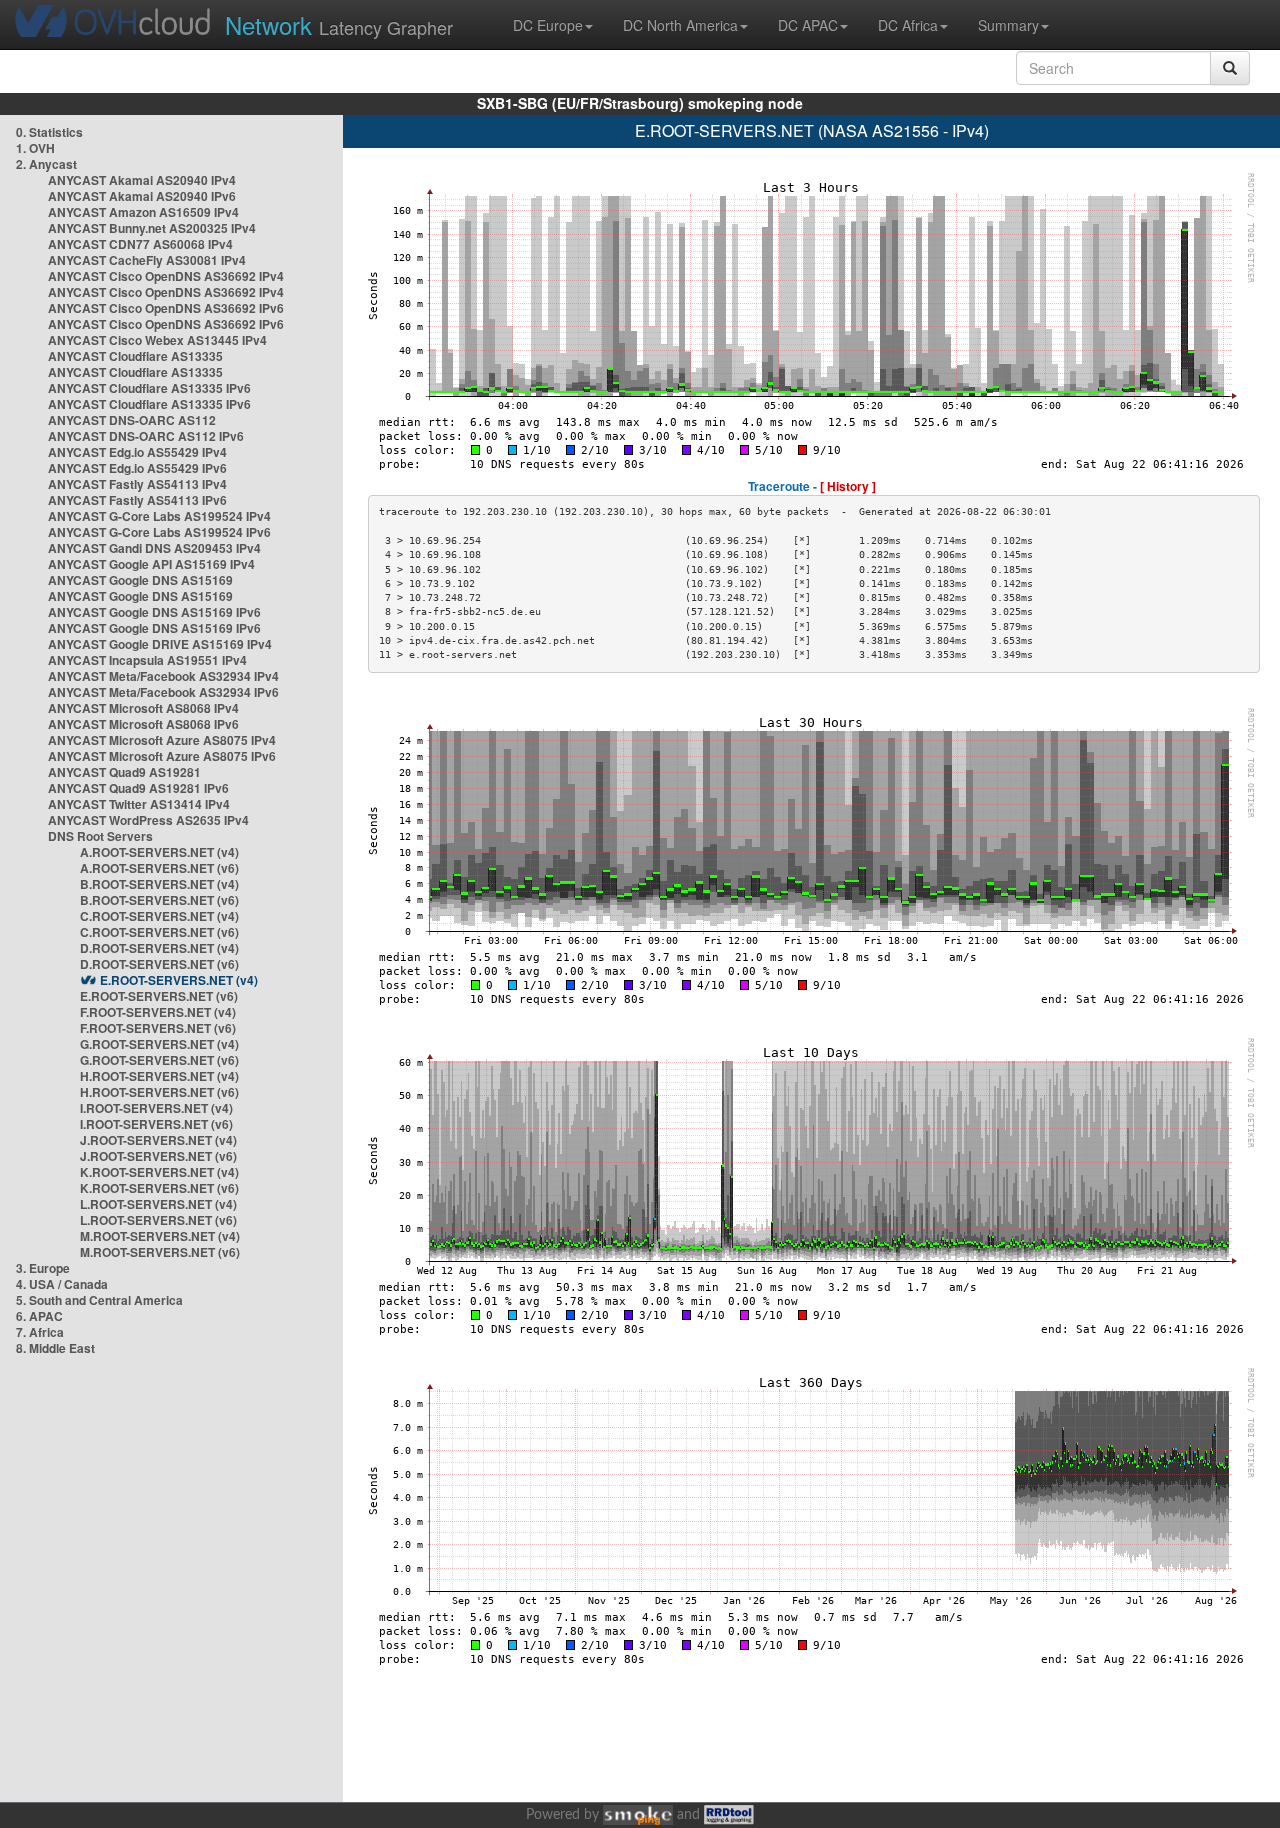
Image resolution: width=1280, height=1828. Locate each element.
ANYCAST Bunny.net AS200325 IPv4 (152, 228)
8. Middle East (55, 1348)
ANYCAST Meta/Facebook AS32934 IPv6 (163, 692)
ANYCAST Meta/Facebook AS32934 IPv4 (163, 676)
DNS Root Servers (100, 836)
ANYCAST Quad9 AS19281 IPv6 (138, 788)
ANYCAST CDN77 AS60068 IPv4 (140, 244)
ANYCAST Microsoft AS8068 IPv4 (143, 708)
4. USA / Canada (62, 1284)
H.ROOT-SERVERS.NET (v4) (159, 1076)
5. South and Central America (99, 1300)
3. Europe (43, 1268)
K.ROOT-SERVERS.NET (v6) (159, 1188)
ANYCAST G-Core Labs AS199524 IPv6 (159, 532)
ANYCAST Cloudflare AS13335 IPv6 (149, 388)
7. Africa (40, 1332)
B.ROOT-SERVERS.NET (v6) (159, 900)
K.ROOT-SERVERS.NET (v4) (159, 1172)
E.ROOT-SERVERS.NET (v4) (179, 980)
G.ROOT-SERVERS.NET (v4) (159, 1044)
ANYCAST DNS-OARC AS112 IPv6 (146, 436)
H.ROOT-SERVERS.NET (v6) (159, 1092)
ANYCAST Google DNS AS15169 (140, 580)
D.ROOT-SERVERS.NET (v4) (159, 948)
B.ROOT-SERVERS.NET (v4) (159, 884)
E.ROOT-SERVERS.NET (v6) (159, 996)
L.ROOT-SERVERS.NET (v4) (158, 1204)
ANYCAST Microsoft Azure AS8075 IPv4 (162, 740)
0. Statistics (49, 132)
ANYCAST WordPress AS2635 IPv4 (148, 820)
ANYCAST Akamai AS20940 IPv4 (142, 180)
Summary (1008, 25)
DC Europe (548, 25)
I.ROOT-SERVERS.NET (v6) (156, 1124)
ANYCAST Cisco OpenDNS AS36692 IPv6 (166, 308)
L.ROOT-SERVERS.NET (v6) (158, 1220)
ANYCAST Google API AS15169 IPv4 (151, 564)
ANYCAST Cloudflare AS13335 (135, 356)
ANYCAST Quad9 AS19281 (124, 772)
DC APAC (808, 25)
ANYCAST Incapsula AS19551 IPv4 (147, 660)
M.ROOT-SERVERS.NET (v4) (160, 1236)
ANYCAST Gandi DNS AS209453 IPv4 (154, 548)
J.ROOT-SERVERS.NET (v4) (158, 1140)
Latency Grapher (339, 24)
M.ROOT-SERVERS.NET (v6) (160, 1252)
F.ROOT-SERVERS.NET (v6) (158, 1028)
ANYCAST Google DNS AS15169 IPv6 (154, 612)
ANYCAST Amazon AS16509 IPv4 (143, 212)
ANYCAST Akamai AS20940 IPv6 (142, 196)
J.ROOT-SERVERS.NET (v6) (158, 1156)
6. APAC (39, 1316)
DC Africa (908, 25)
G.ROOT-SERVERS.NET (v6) (159, 1060)
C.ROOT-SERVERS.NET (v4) (159, 916)
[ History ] (848, 486)
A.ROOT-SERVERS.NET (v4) (159, 852)
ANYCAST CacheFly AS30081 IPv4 (147, 260)
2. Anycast (46, 164)
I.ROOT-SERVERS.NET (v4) (156, 1108)
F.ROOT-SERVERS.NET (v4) (158, 1012)
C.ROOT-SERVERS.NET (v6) (159, 932)
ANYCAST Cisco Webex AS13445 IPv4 (157, 340)
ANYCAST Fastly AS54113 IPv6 (137, 500)
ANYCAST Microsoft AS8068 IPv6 (143, 724)
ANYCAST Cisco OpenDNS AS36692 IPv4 (166, 276)
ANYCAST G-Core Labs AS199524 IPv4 (159, 516)
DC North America (680, 25)
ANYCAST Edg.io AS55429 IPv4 (137, 452)
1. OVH (35, 148)
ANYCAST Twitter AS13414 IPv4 (139, 804)
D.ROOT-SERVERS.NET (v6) (159, 964)
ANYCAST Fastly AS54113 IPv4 (137, 484)
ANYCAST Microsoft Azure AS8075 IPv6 (162, 756)
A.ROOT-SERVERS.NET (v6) (159, 868)
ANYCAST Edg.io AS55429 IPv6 (137, 468)
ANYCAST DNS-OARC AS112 (132, 420)
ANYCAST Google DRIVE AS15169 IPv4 (160, 644)
